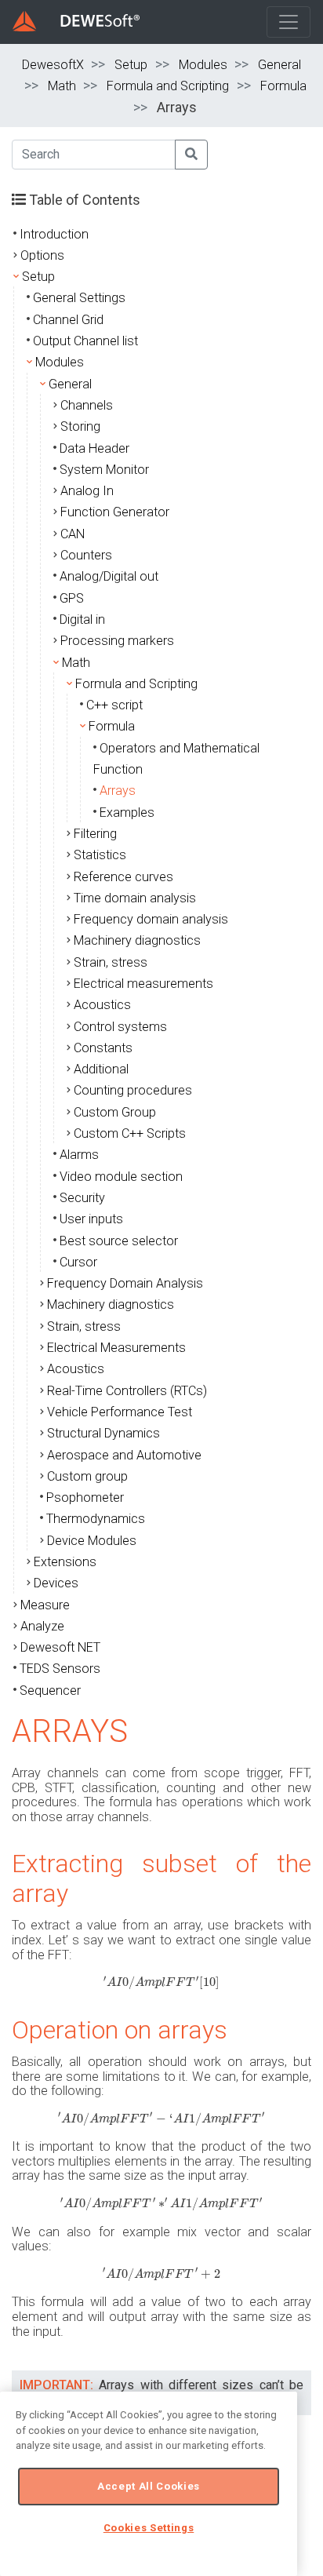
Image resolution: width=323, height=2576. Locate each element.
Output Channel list (85, 341)
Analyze (42, 1626)
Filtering (95, 834)
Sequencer (50, 1691)
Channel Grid (68, 320)
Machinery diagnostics (137, 940)
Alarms (79, 1155)
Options (42, 255)
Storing (80, 426)
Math (62, 86)
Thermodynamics (96, 1519)
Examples (127, 813)
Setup (131, 65)
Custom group (87, 1476)
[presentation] (161, 1983)
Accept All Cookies (149, 2486)
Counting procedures (133, 1090)
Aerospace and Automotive (124, 1455)
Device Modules (92, 1541)
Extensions (65, 1562)
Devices (56, 1583)
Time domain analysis (135, 898)
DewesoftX (53, 65)
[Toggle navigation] (289, 22)
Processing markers (117, 641)
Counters (86, 555)
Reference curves (123, 877)
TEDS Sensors (60, 1669)
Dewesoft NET (60, 1647)
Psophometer (85, 1498)
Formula (283, 86)
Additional (101, 1069)
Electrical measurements (143, 984)
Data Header (94, 448)
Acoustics (102, 1005)
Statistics (100, 855)
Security (82, 1198)
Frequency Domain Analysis (125, 1283)
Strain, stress (111, 962)
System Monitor (104, 470)
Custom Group (115, 1112)
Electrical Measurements (116, 1348)
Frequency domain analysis (151, 919)
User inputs (91, 1219)
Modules (203, 65)
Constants (103, 1048)
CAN (73, 534)
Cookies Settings (149, 2528)
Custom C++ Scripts (130, 1133)
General (279, 65)
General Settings (79, 298)
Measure (45, 1605)
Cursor (78, 1262)
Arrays (118, 791)
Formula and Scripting (168, 86)
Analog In (87, 491)
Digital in (82, 619)
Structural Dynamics (103, 1433)
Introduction (54, 234)
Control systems (120, 1027)
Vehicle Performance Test (120, 1412)
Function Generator (115, 512)
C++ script (114, 705)
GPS (72, 598)
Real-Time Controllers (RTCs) (127, 1391)
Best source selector (119, 1241)
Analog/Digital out (109, 576)
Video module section (121, 1177)
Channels (87, 405)
